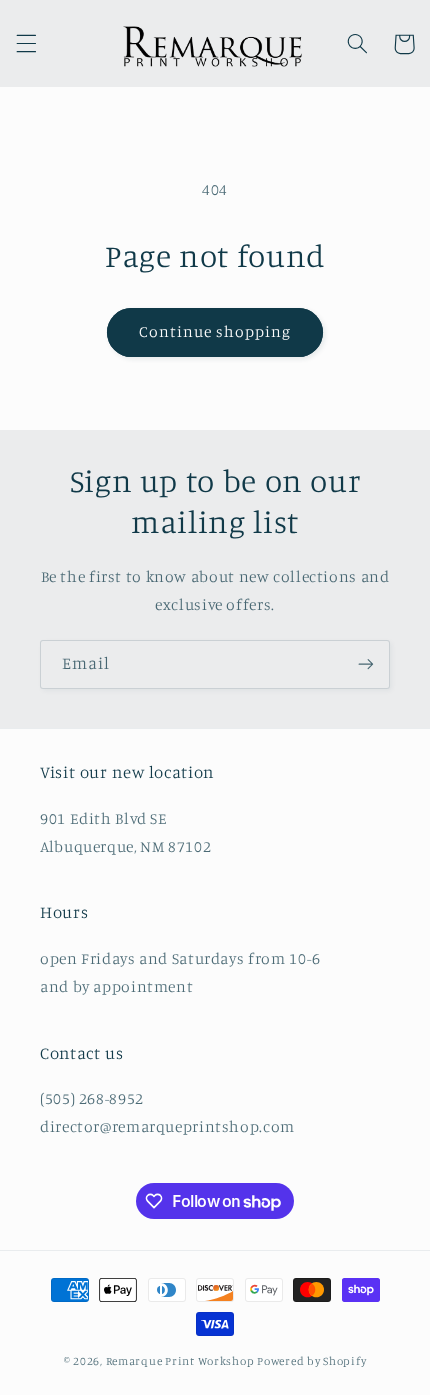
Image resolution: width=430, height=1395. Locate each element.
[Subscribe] (366, 664)
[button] (26, 44)
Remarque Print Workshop (180, 1361)
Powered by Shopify (311, 1361)
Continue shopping (215, 331)
